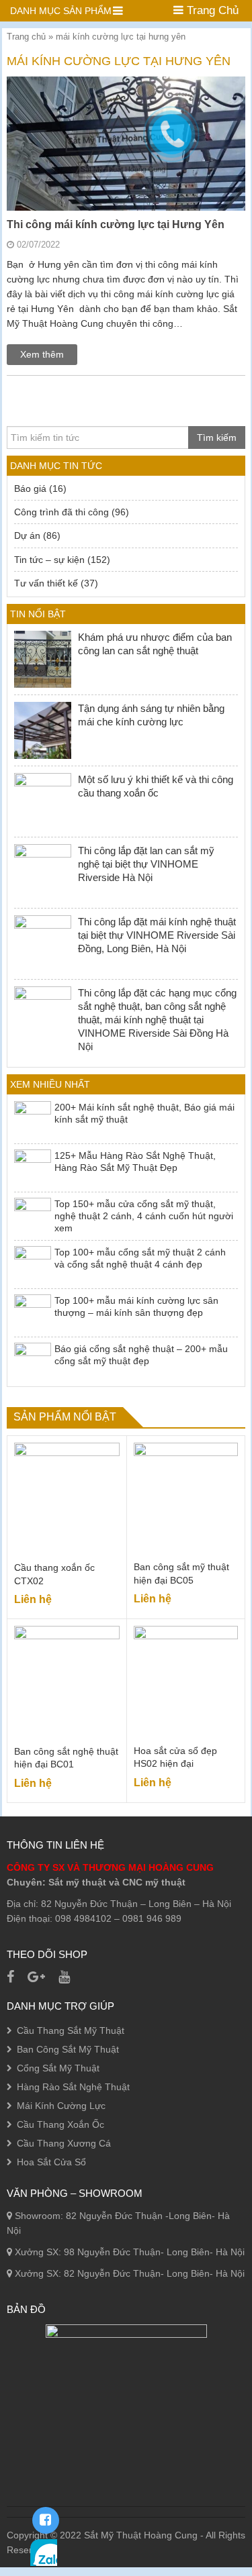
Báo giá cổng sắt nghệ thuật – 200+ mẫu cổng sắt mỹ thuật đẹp (141, 1355)
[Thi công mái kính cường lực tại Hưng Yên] (126, 195)
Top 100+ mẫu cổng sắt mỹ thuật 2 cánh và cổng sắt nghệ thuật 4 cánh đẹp (140, 1258)
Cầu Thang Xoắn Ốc (60, 2124)
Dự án (27, 535)
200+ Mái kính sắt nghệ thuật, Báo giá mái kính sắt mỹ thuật (144, 1113)
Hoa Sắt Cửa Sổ (51, 2162)
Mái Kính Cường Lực (61, 2106)
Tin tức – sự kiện (49, 560)
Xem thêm (42, 354)
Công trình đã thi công (61, 512)
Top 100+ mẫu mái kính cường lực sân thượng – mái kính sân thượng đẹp (136, 1306)
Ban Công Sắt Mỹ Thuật (68, 2049)
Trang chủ (26, 37)
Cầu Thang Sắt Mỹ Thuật (71, 2030)
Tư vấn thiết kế (46, 583)
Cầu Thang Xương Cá (64, 2143)
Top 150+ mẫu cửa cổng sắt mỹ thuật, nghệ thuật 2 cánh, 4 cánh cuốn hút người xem (144, 1216)
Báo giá (30, 488)
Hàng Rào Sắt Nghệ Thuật (73, 2087)
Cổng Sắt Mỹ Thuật (58, 2068)
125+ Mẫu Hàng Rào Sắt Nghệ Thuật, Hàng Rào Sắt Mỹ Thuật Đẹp (135, 1162)
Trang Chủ (211, 10)
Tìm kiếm (217, 437)
